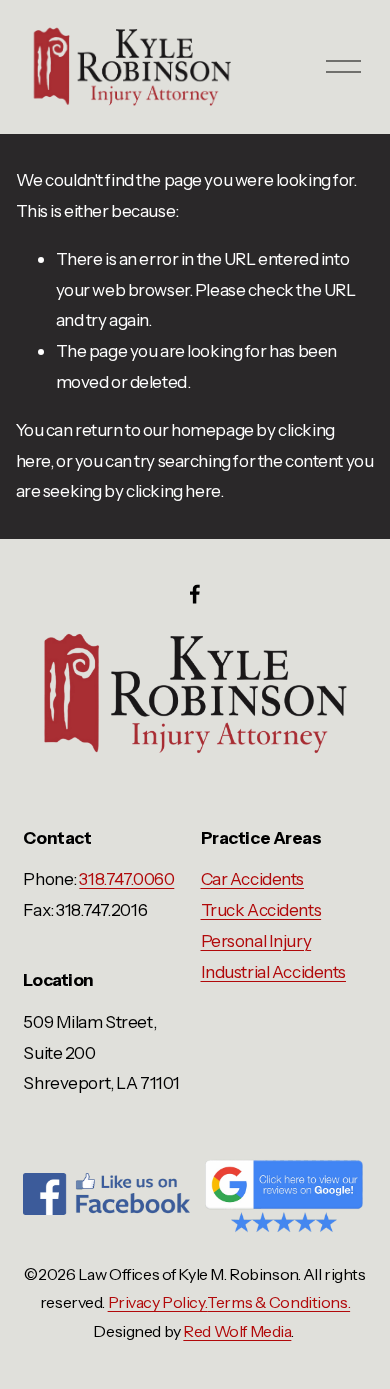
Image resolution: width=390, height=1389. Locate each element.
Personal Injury (256, 940)
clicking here (172, 490)
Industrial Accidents (273, 971)
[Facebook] (195, 594)
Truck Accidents (261, 909)
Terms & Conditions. (278, 1302)
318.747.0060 (126, 878)
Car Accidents (252, 878)
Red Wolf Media (237, 1331)
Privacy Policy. (158, 1302)
